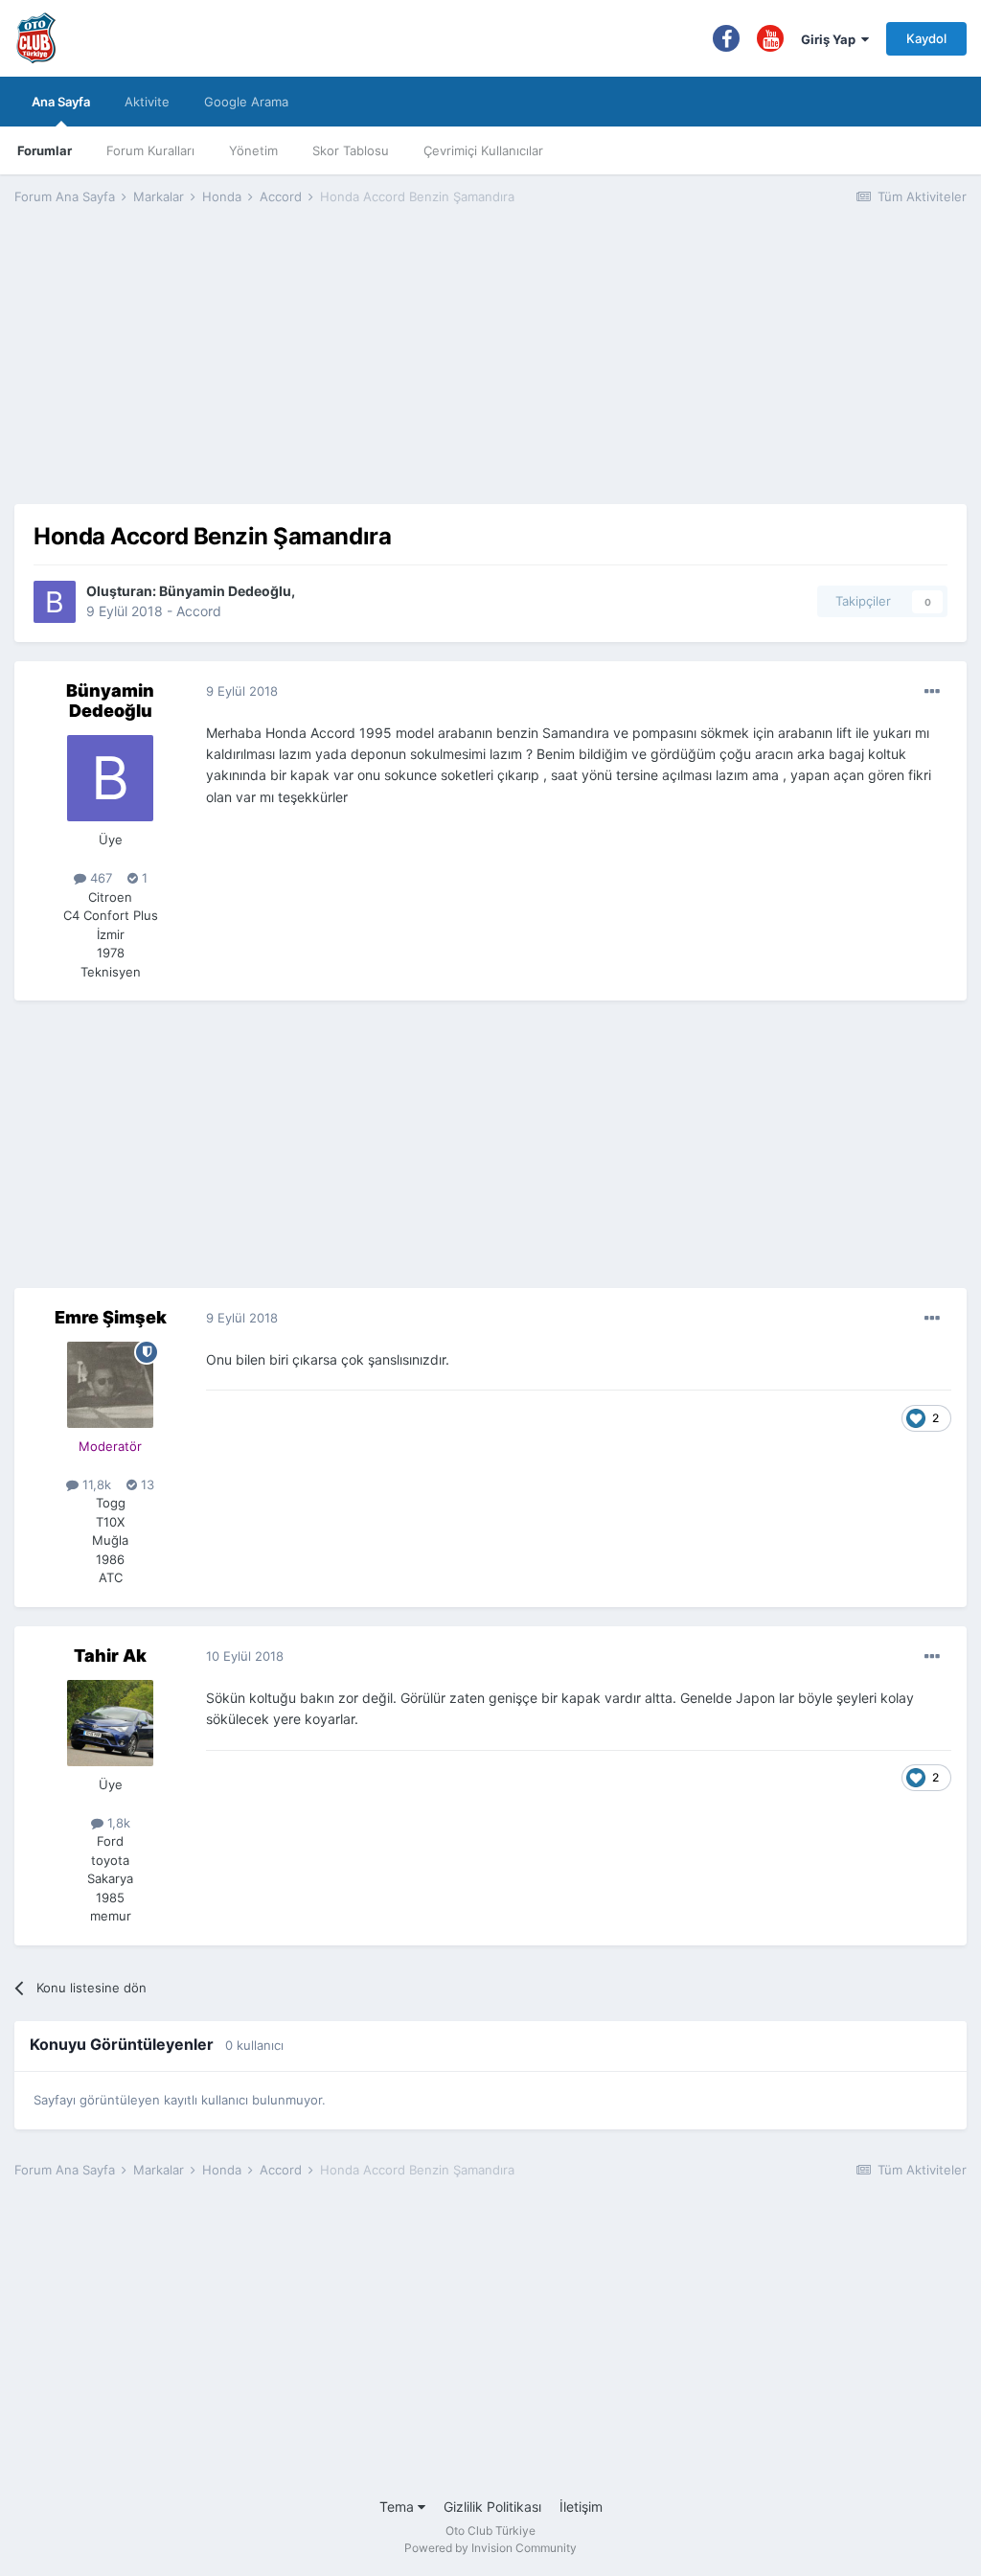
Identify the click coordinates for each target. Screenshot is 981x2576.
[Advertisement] (490, 370)
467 (99, 878)
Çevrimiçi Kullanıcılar (483, 150)
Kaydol (926, 38)
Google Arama (246, 102)
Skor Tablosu (351, 150)
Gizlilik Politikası (492, 2507)
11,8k (95, 1484)
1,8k (117, 1823)
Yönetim (253, 150)
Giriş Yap (831, 39)
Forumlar (45, 150)
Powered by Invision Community (490, 2548)
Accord (199, 611)
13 (146, 1484)
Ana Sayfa (61, 102)
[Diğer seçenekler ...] (932, 692)
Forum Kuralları (150, 150)
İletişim (581, 2507)
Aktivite (147, 102)
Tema (399, 2507)
